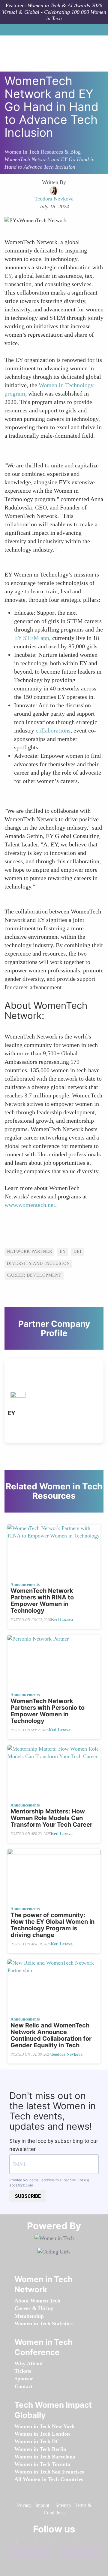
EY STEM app (32, 638)
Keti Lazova (62, 1620)
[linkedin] (43, 2543)
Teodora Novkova (67, 2054)
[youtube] (53, 2553)
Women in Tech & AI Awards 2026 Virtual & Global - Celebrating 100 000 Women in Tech (54, 12)
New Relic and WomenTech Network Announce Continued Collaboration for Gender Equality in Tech (51, 2035)
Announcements (25, 1585)
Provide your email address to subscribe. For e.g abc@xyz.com (49, 2183)
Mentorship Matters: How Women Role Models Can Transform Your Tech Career (51, 1818)
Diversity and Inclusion (38, 1264)
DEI (78, 1251)
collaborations (53, 730)
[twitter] (81, 2543)
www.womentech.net (30, 1205)
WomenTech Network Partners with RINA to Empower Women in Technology (42, 1601)
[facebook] (25, 2543)
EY (8, 276)
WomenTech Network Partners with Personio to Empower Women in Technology (48, 1711)
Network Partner (30, 1251)
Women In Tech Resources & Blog (43, 152)
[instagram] (62, 2543)
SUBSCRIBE (28, 2196)
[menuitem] (37, 2301)
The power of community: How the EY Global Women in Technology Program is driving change (52, 1925)
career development (34, 1275)
